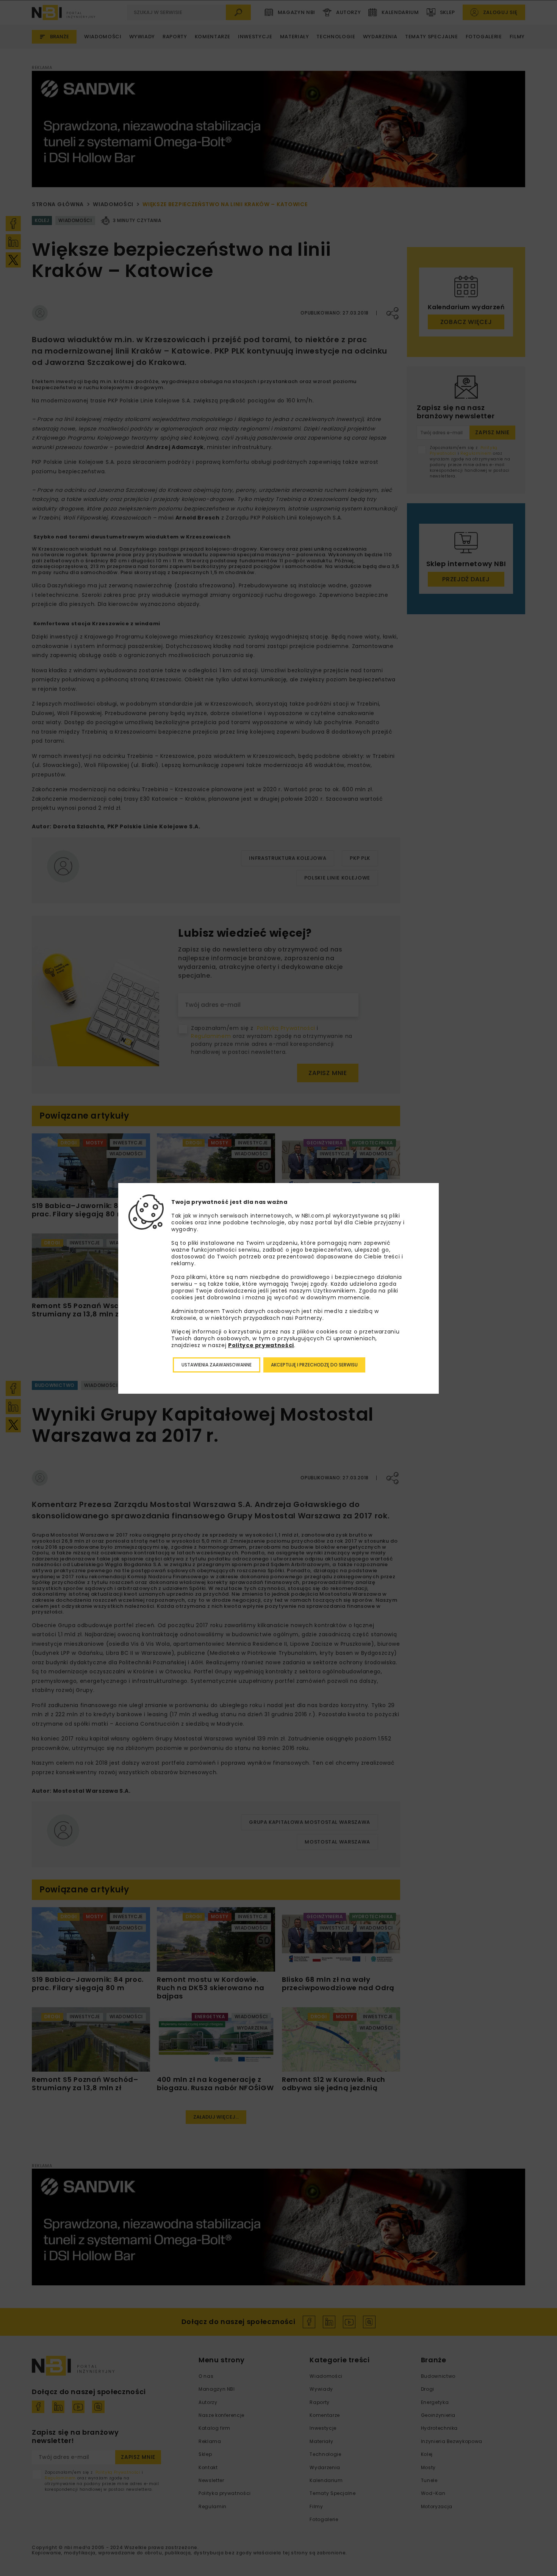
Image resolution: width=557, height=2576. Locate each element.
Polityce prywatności (261, 1345)
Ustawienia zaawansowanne (217, 1365)
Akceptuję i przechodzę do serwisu (314, 1365)
